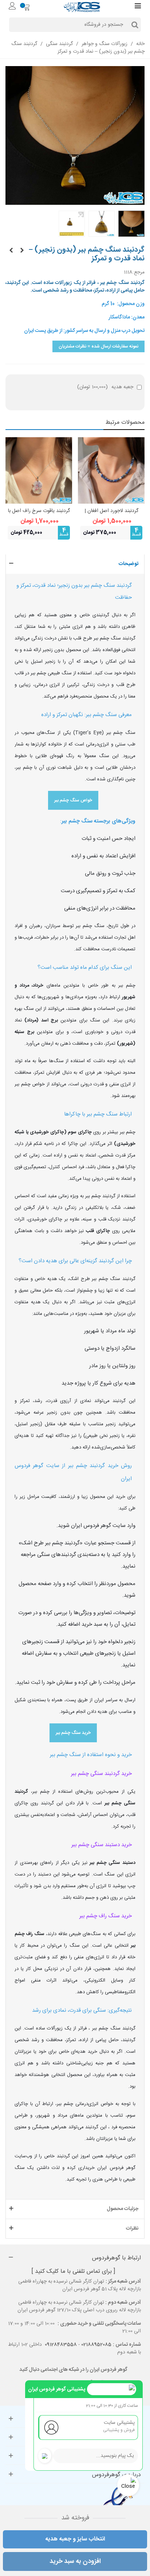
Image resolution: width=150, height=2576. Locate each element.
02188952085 (96, 2345)
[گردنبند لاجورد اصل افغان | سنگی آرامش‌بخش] (111, 470)
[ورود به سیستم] (12, 7)
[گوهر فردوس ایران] (82, 7)
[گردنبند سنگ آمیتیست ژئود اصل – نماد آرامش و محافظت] (22, 251)
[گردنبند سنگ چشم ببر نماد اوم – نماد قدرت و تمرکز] (11, 251)
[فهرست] (138, 7)
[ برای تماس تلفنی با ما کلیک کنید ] (73, 2272)
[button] (75, 564)
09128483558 (61, 2345)
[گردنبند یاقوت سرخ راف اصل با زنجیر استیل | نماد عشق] (39, 470)
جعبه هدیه (105, 387)
